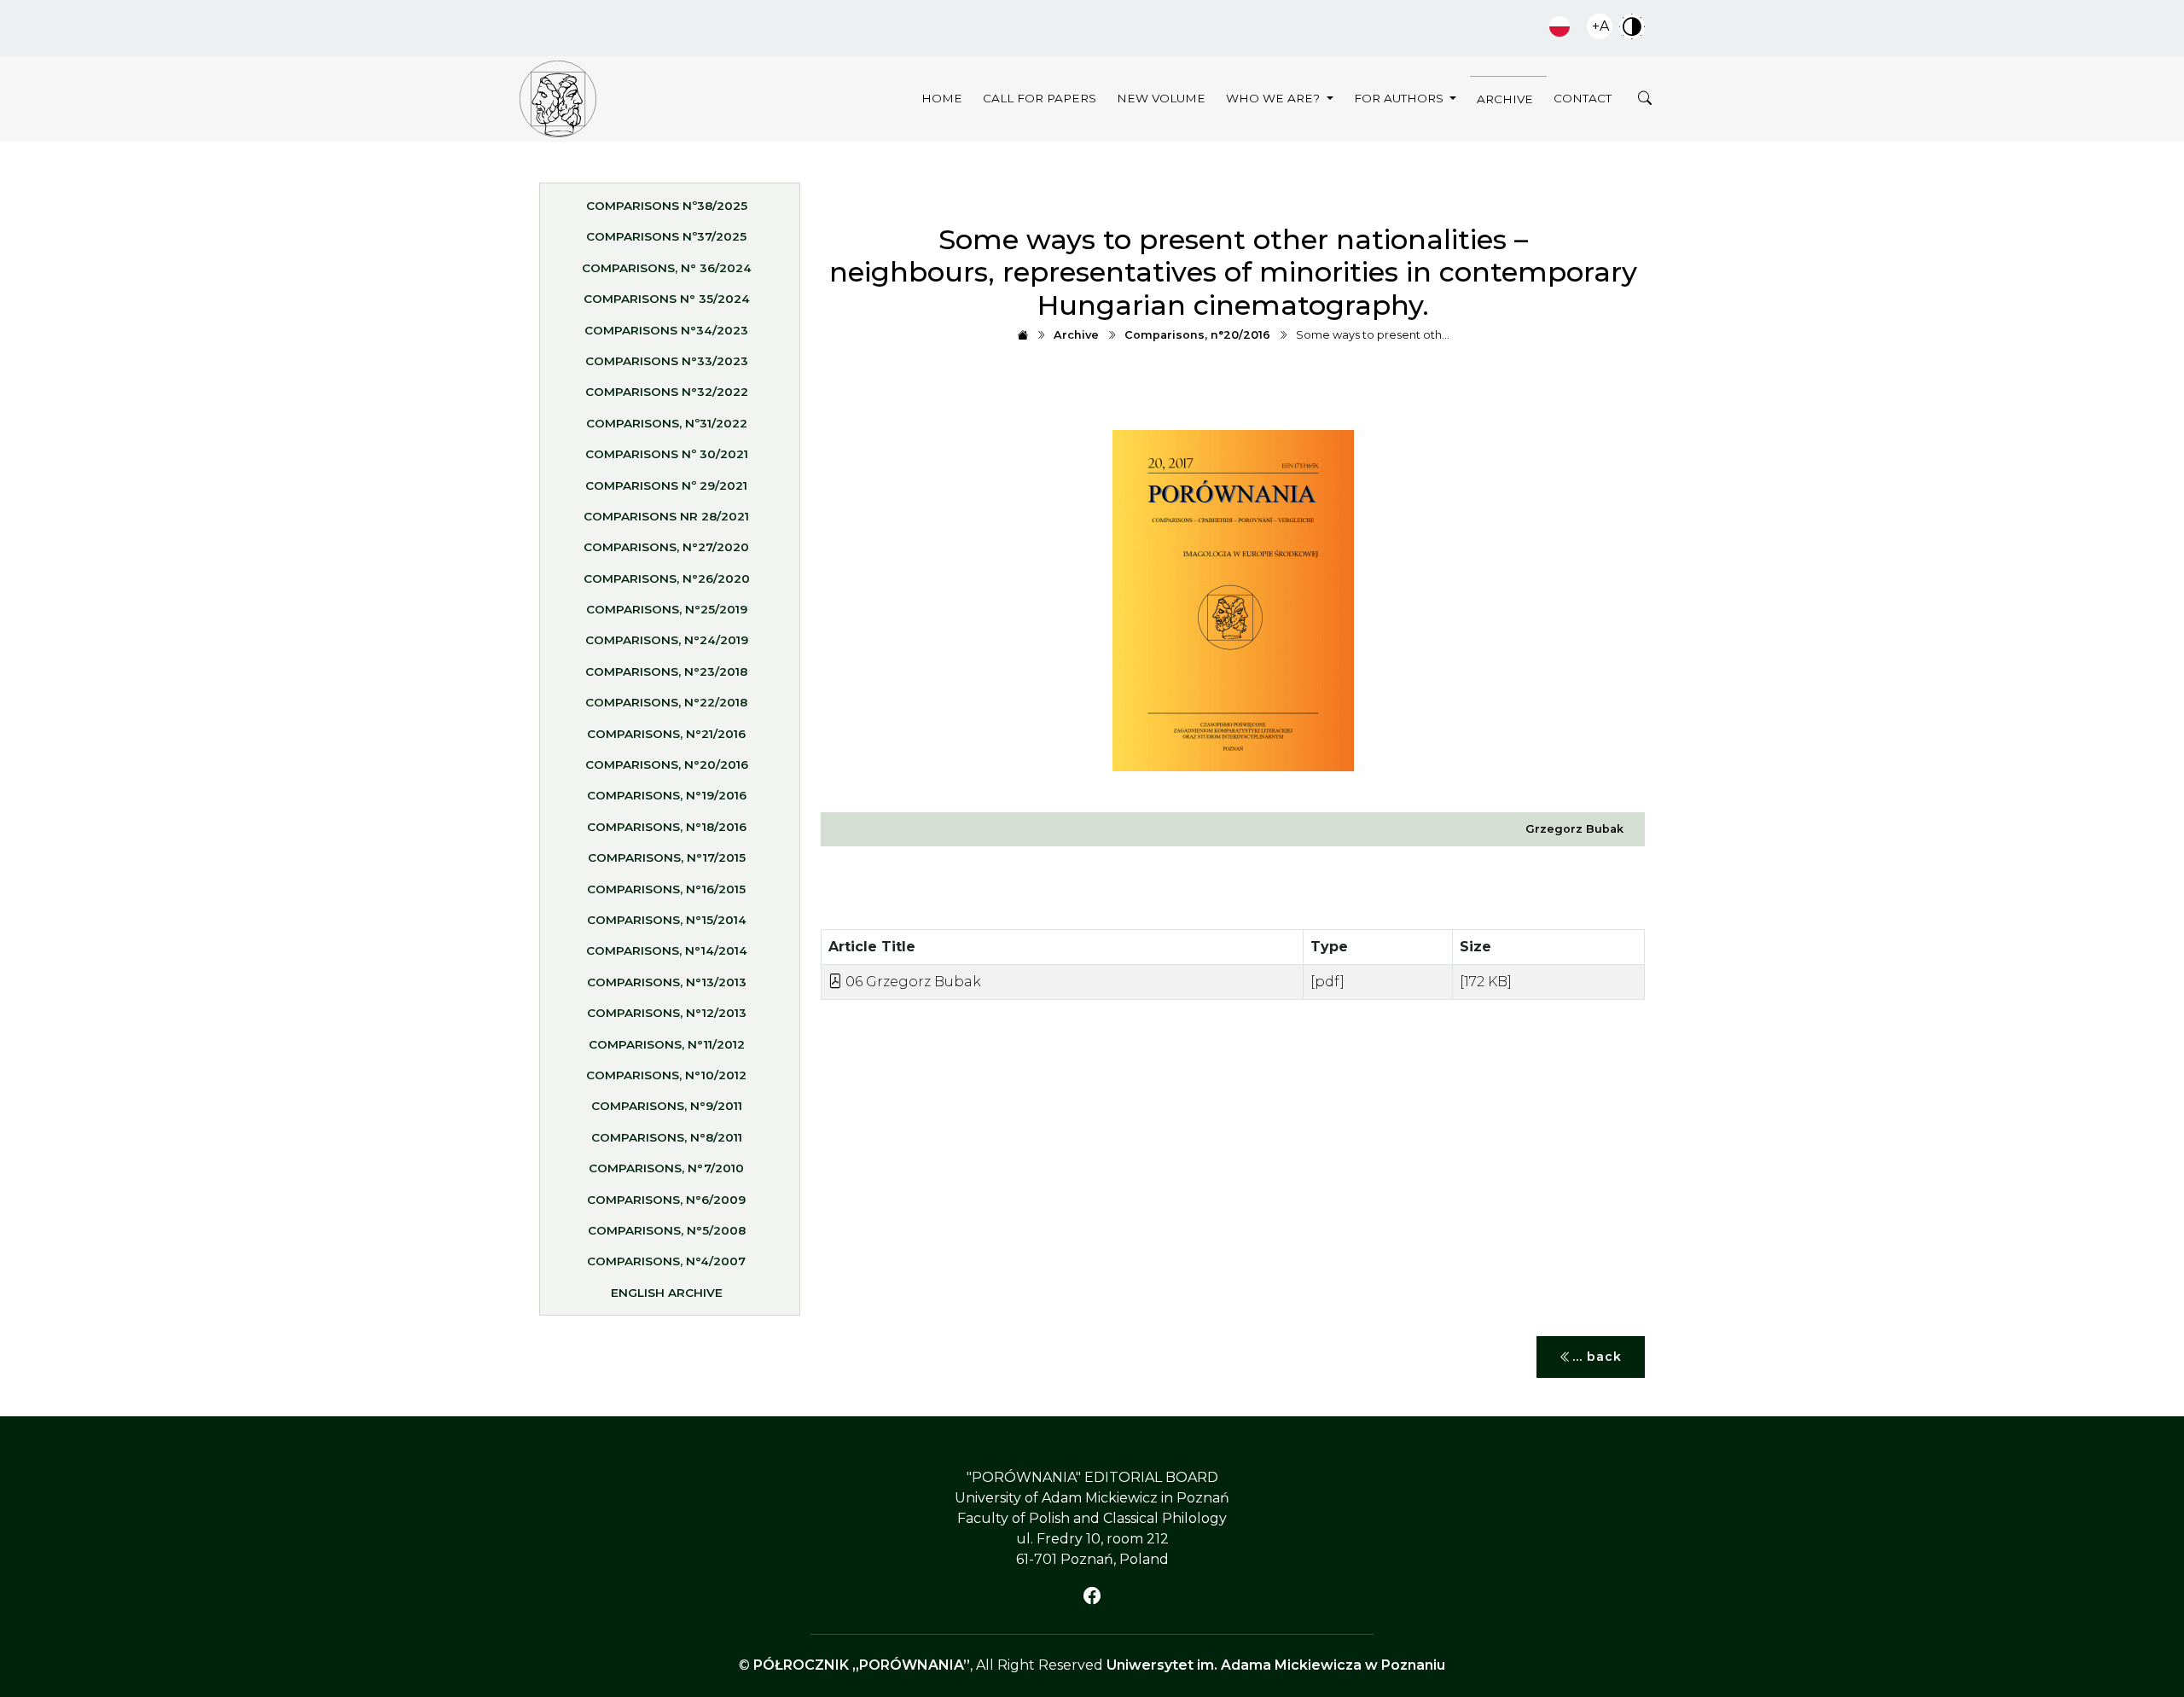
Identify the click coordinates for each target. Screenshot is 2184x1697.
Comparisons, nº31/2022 (667, 423)
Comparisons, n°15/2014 (667, 920)
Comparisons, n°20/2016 (667, 764)
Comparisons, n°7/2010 (666, 1168)
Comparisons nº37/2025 (666, 236)
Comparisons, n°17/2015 (667, 857)
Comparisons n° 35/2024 (667, 299)
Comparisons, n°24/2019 (667, 640)
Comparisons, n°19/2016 (667, 795)
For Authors (1400, 98)
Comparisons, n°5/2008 (667, 1230)
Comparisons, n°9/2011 (667, 1106)
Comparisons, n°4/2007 (666, 1261)
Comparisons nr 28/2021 (666, 516)
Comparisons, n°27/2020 (666, 547)
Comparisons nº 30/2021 (667, 454)
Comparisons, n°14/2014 (667, 950)
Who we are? (1275, 98)
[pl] (1560, 26)
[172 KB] (1486, 982)
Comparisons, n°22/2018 (666, 702)
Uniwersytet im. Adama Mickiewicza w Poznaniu (1276, 1665)
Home (942, 98)
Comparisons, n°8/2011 (667, 1137)
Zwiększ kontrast (1632, 26)
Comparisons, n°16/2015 (666, 889)
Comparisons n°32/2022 (667, 392)
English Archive (667, 1293)
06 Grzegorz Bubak (912, 982)
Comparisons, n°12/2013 (667, 1013)
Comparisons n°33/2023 (667, 361)
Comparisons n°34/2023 (666, 330)
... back (1597, 1357)
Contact (1583, 98)
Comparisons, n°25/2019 (667, 609)
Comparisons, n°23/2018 (666, 671)
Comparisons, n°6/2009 (666, 1200)
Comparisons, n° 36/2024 (667, 268)
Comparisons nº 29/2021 (666, 485)
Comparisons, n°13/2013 (667, 982)
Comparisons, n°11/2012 (667, 1044)
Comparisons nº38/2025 (667, 206)
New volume (1161, 98)
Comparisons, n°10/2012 (666, 1075)
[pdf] (1327, 982)
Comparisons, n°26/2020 (667, 578)
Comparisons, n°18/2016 (667, 827)
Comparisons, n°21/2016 (666, 734)
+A (1600, 26)
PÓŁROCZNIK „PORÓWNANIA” (862, 1665)
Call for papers (1040, 98)
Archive (1505, 99)
